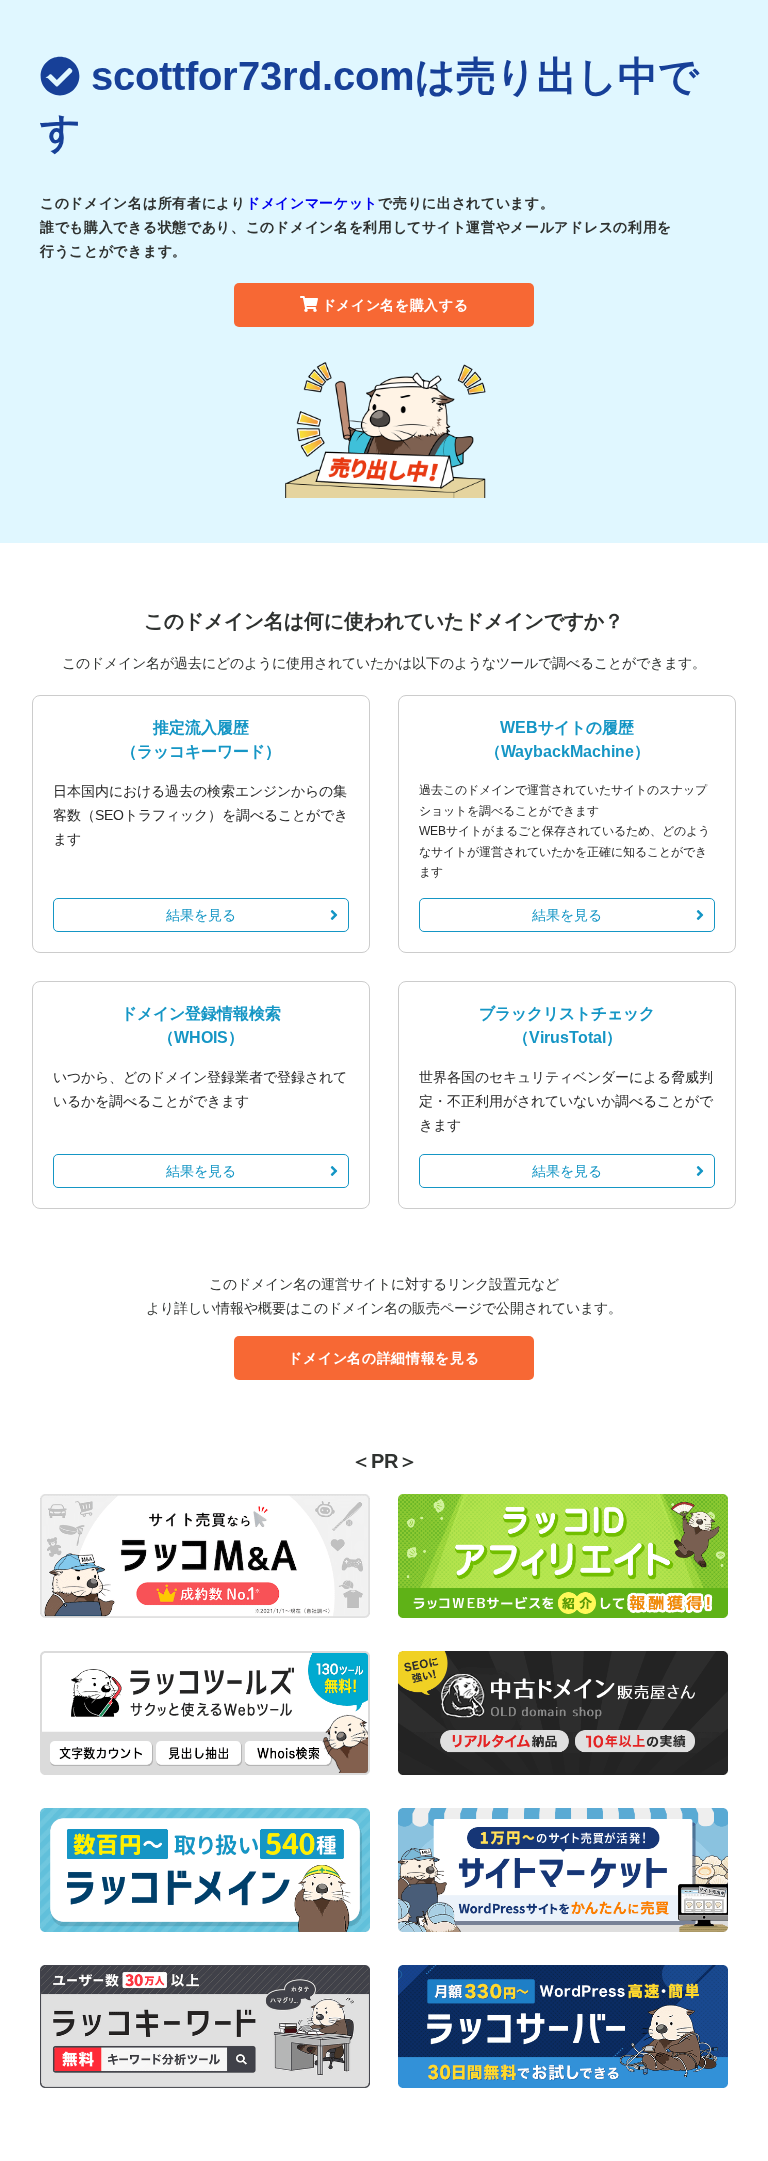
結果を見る (201, 915)
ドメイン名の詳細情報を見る (383, 1358)
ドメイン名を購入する (395, 305)
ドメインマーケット (312, 203)
